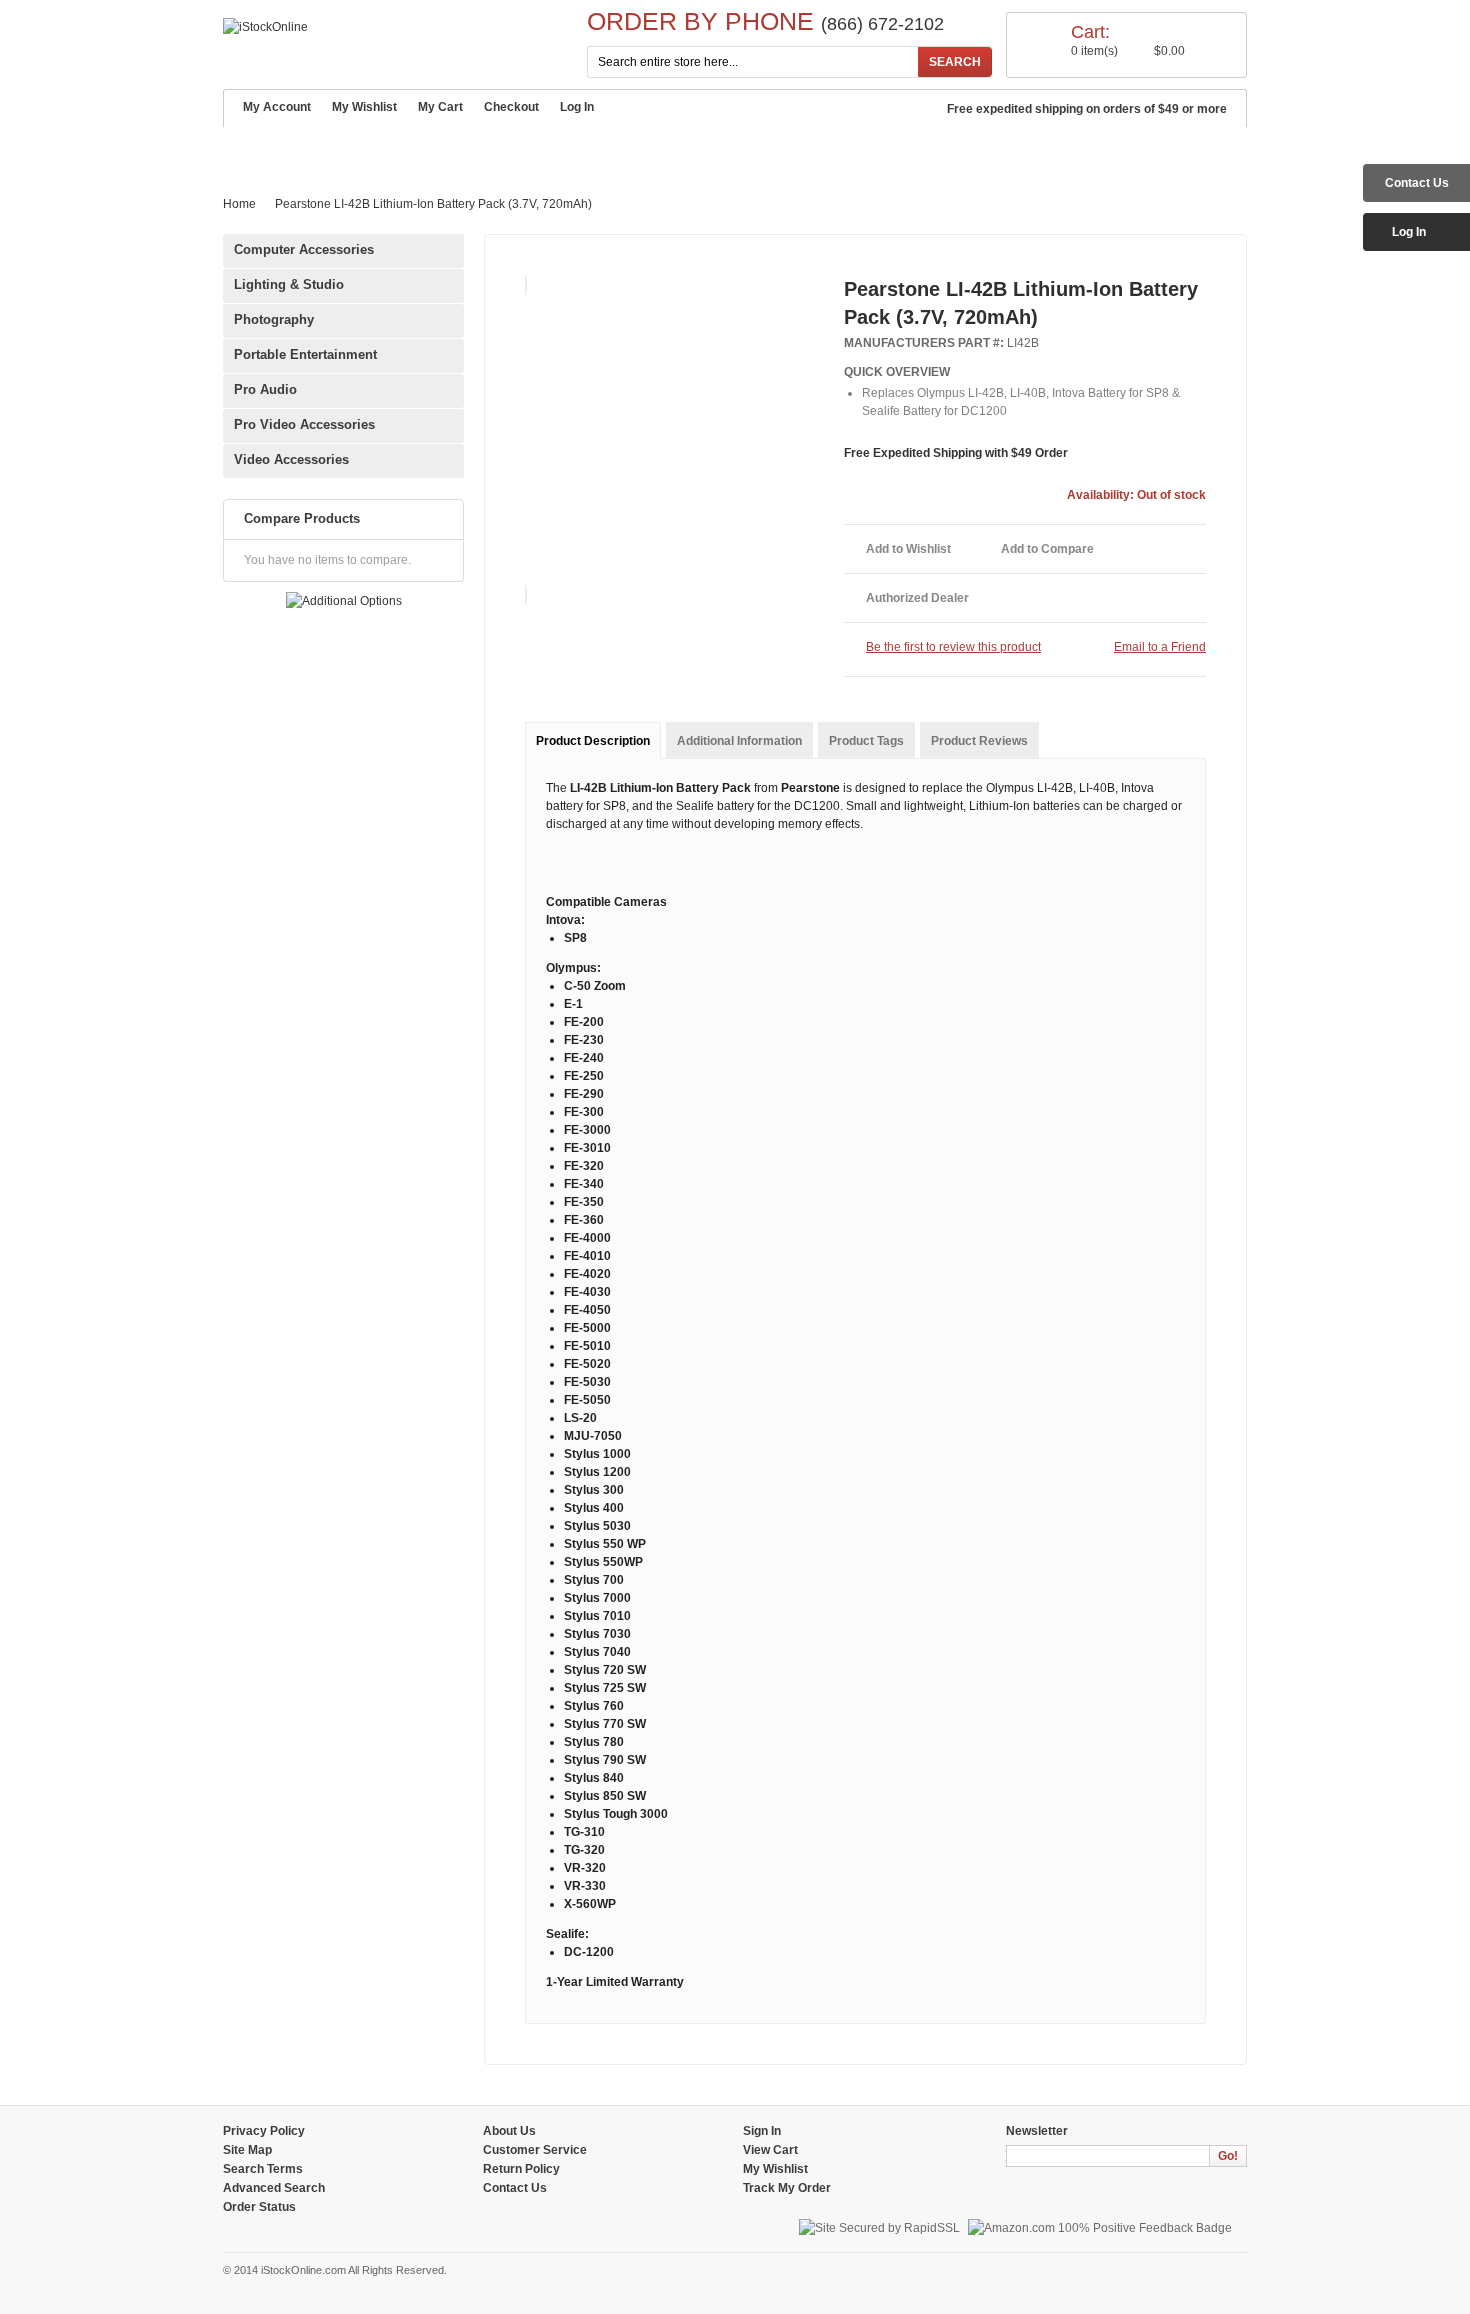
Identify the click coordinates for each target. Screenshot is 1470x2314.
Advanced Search (704, 150)
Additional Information (739, 741)
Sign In (762, 2131)
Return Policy (521, 2169)
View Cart (770, 2150)
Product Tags (866, 741)
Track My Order (787, 2188)
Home (253, 149)
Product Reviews (979, 741)
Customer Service (436, 150)
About (320, 150)
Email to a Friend (1160, 647)
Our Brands (570, 150)
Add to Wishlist (908, 549)
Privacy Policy (264, 2131)
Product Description (593, 741)
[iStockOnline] (265, 27)
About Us (509, 2131)
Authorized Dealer (917, 598)
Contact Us (836, 150)
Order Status (259, 2207)
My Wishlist (364, 107)
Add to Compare (1047, 549)
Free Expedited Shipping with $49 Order (956, 453)
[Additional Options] (344, 601)
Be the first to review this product (953, 647)
